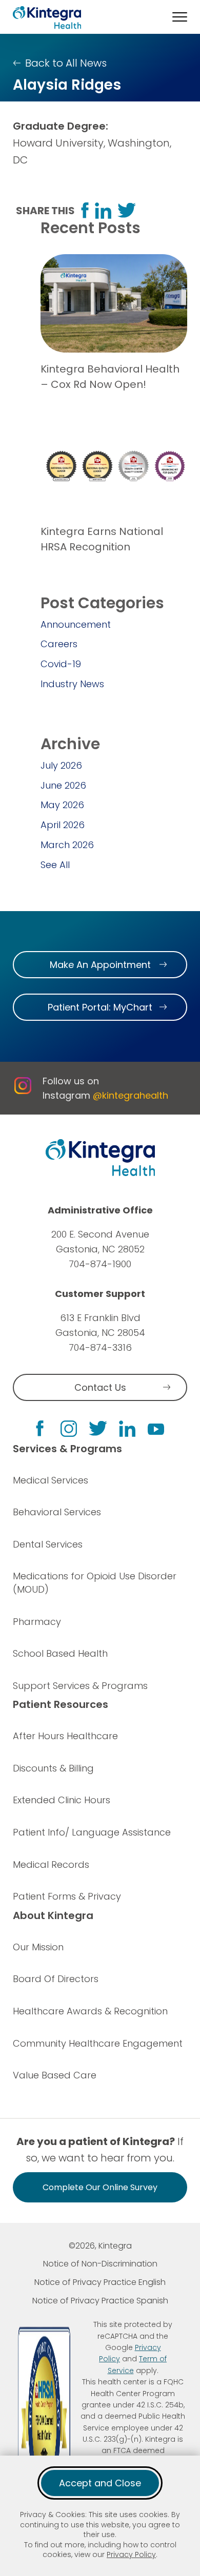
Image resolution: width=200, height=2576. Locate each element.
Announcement (76, 624)
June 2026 (63, 785)
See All (55, 865)
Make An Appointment (100, 965)
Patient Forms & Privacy (67, 1896)
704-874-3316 (100, 1347)
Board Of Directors (56, 1979)
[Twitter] (98, 1428)
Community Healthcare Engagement (98, 2043)
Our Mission (38, 1947)
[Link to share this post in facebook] (85, 210)
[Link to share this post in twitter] (127, 210)
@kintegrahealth (131, 1095)
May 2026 (62, 805)
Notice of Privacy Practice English (100, 2282)
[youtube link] (156, 1429)
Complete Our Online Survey (100, 2187)
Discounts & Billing (53, 1768)
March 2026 (67, 845)
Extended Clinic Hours (62, 1800)
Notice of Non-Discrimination (100, 2264)
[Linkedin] (127, 1429)
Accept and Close (100, 2483)
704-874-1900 (100, 1264)
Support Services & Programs (80, 1686)
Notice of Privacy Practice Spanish (100, 2301)
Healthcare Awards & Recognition (90, 2011)
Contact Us (100, 1387)
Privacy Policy (131, 2554)
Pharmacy (37, 1622)
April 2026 (63, 825)
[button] (180, 17)
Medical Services (51, 1480)
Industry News (72, 684)
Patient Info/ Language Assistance (92, 1832)
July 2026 (61, 765)
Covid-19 (61, 664)
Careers (59, 644)
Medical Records (51, 1864)
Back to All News (66, 63)
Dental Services (48, 1544)
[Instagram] (69, 1429)
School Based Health (60, 1653)
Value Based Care (55, 2075)
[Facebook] (40, 1428)
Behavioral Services (57, 1512)
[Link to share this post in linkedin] (103, 211)
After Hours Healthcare (65, 1736)
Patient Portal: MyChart (100, 1007)
